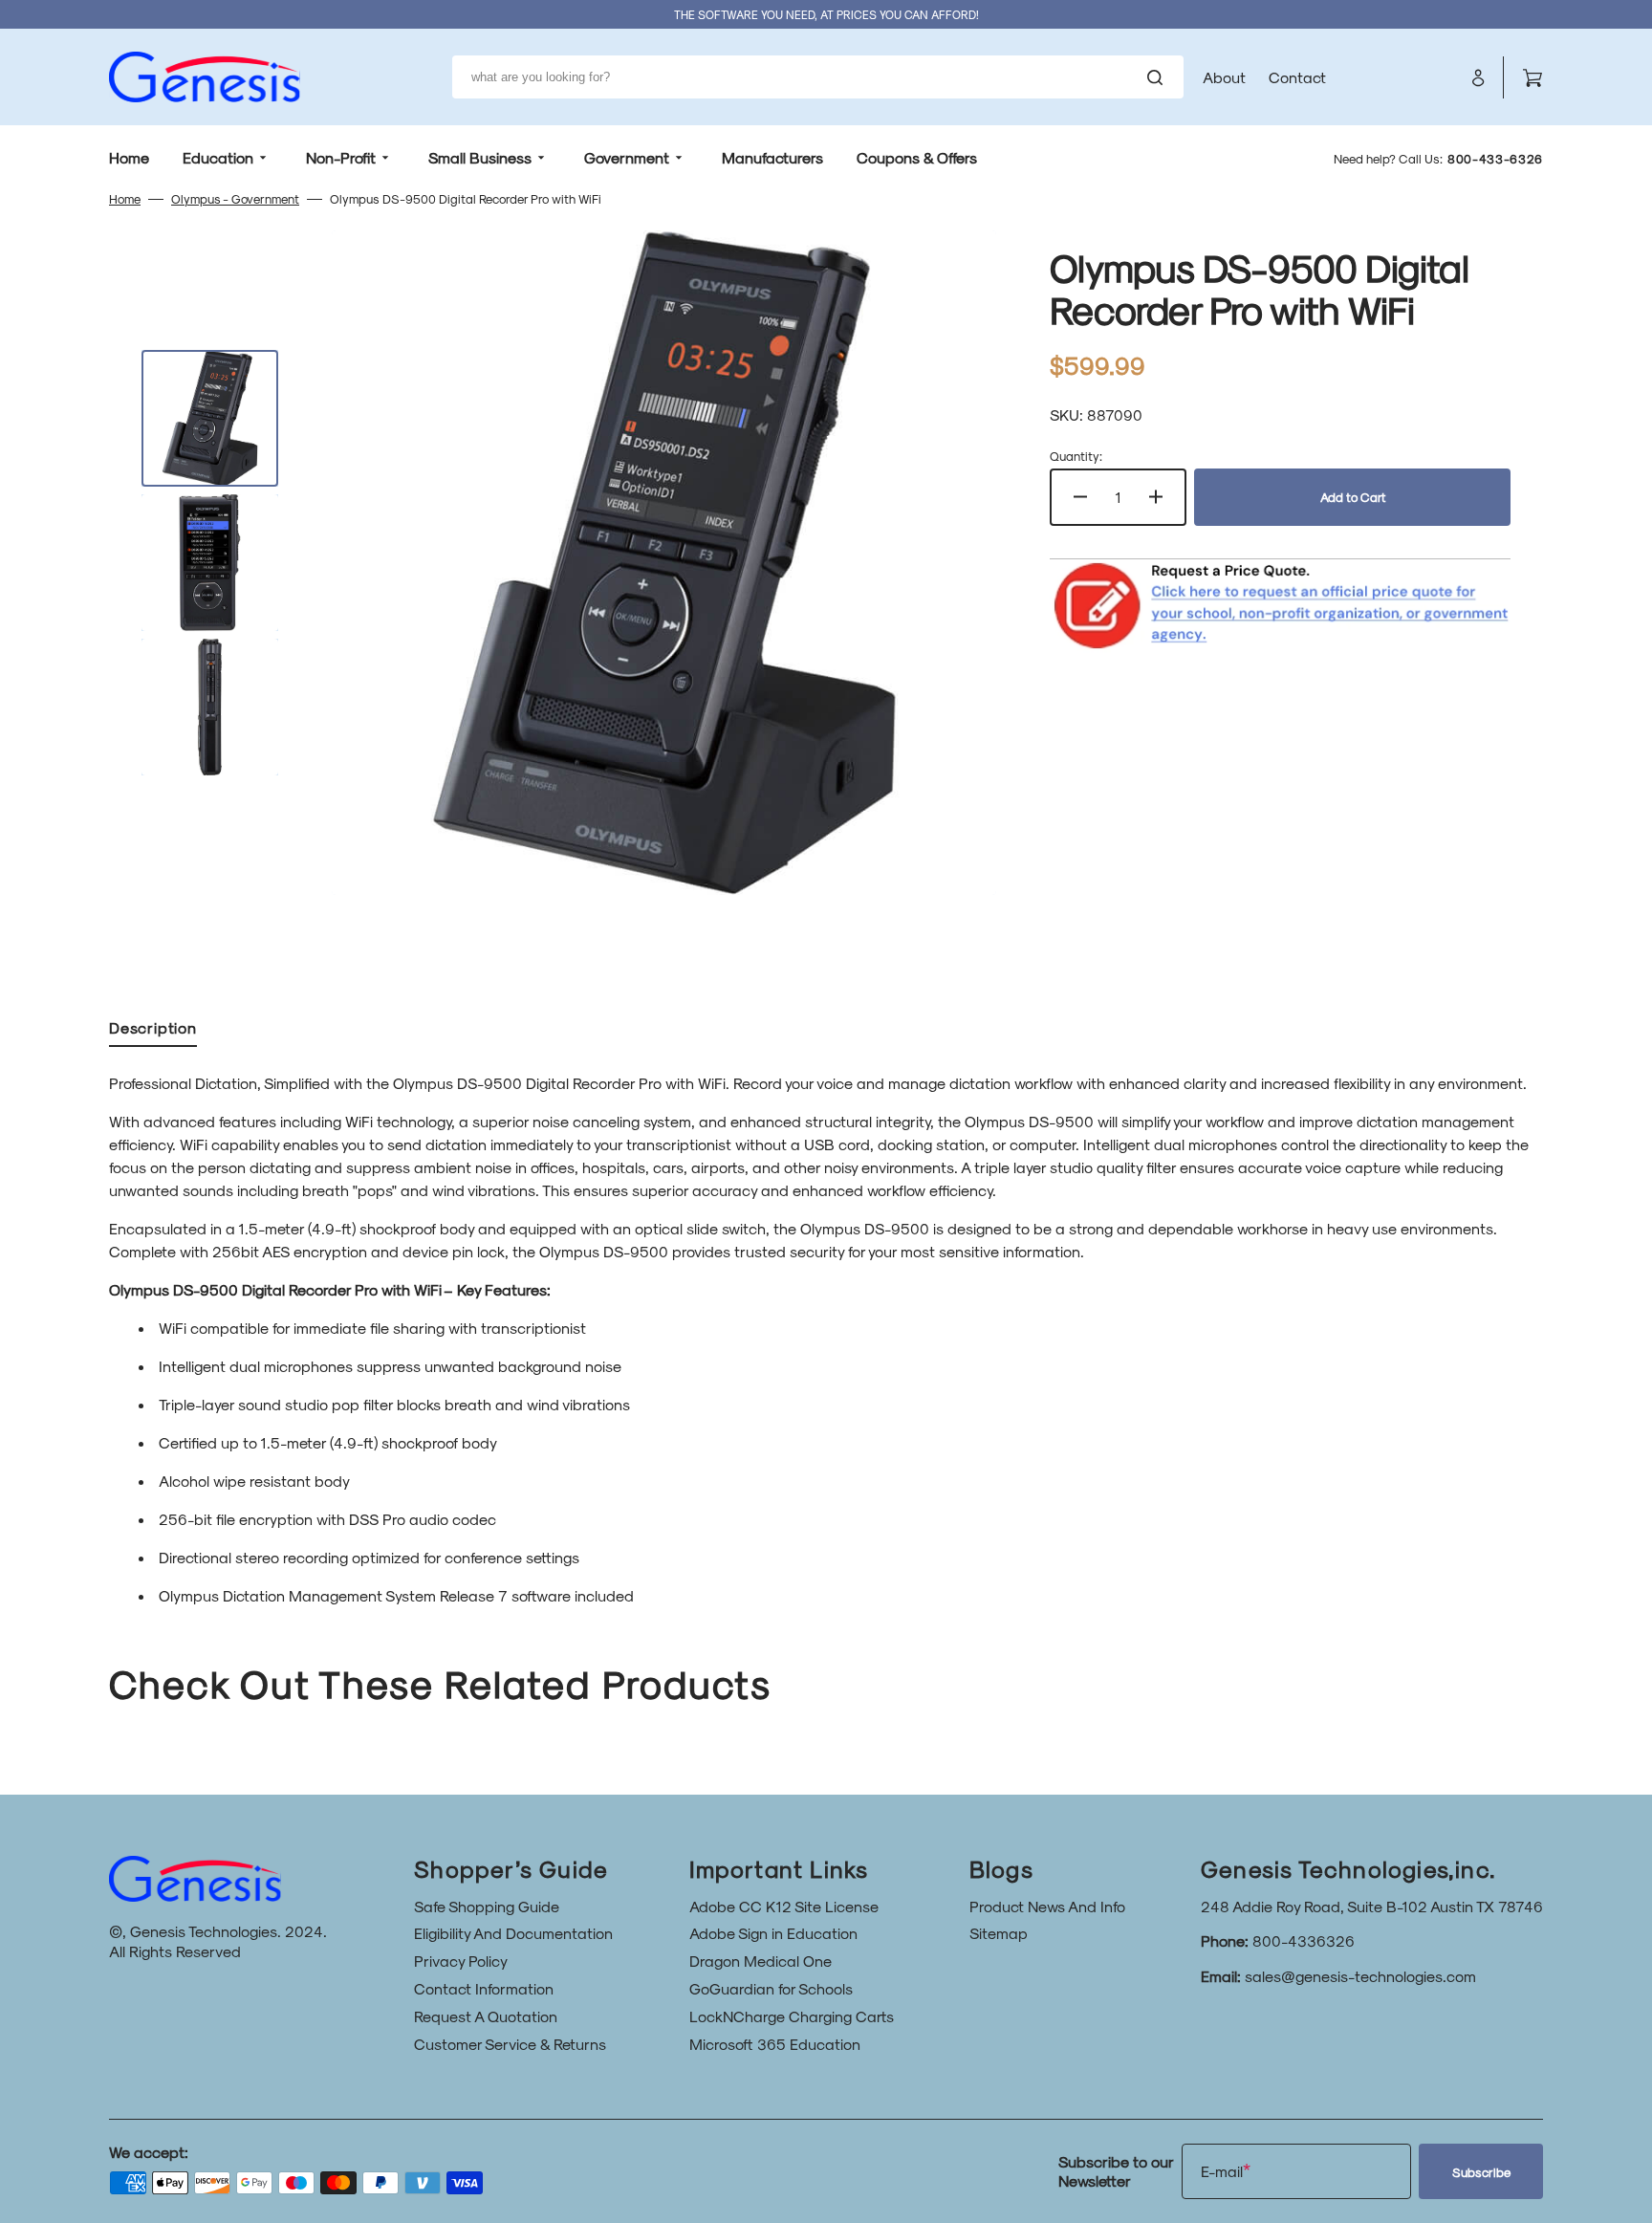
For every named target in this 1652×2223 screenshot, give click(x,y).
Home (125, 198)
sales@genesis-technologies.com (1360, 1976)
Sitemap (999, 1933)
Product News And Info (1047, 1906)
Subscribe (1481, 2172)
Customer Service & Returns (510, 2044)
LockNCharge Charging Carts (792, 2016)
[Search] (1159, 77)
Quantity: (1076, 456)
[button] (1478, 77)
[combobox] (818, 77)
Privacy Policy (461, 1961)
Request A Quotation (486, 2016)
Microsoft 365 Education (775, 2044)
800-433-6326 (1495, 158)
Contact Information (484, 1988)
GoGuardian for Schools (771, 1988)
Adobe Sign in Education (773, 1933)
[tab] (153, 1032)
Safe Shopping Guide (487, 1906)
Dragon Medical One (761, 1961)
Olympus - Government (235, 198)
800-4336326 (1304, 1940)
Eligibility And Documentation (513, 1933)
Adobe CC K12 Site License (784, 1906)
